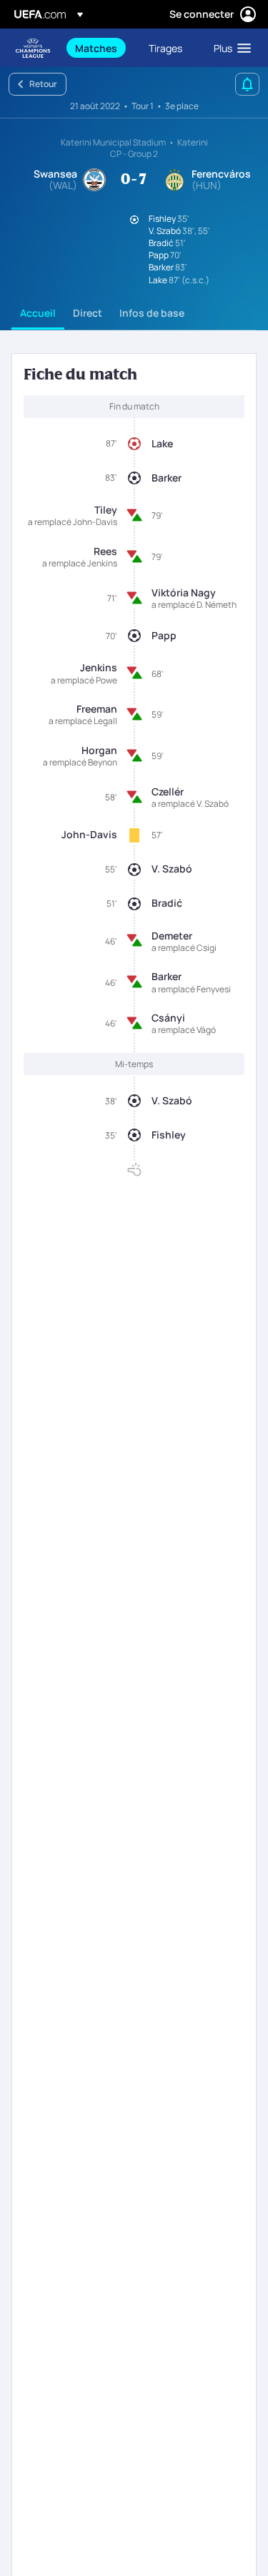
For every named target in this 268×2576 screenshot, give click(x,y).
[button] (229, 48)
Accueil (38, 313)
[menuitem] (100, 48)
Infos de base (152, 313)
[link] (96, 48)
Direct (88, 313)
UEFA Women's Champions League (33, 48)
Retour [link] (43, 84)
